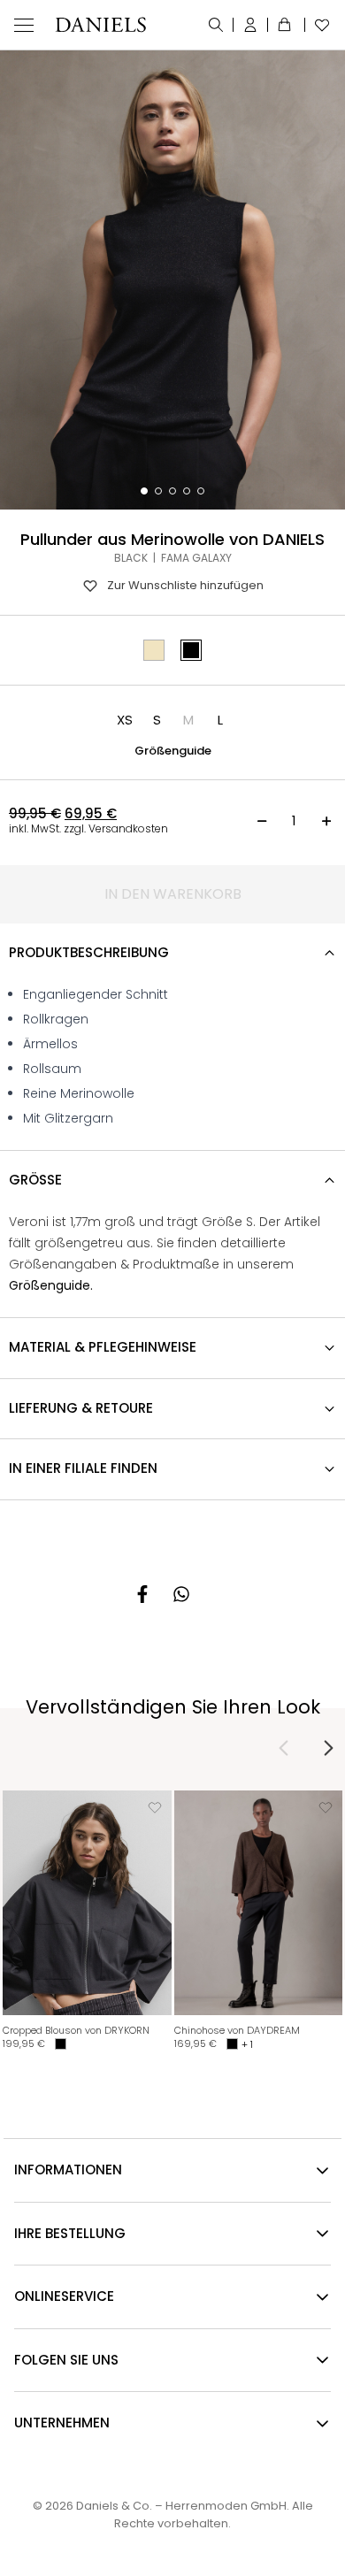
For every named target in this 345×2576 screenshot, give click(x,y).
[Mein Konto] (251, 25)
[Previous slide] (284, 1748)
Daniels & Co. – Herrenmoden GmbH (181, 2506)
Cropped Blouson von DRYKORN (76, 2030)
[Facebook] (142, 1594)
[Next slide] (328, 1748)
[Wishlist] (318, 25)
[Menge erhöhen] (326, 821)
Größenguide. (51, 1285)
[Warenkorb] (287, 25)
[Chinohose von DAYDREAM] (259, 1903)
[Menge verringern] (262, 821)
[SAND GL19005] (154, 650)
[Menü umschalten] (24, 25)
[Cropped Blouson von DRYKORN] (87, 1903)
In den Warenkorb (173, 894)
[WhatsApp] (181, 1594)
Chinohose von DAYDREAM (237, 2030)
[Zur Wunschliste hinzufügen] (155, 1807)
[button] (125, 720)
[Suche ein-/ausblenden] (216, 25)
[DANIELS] (100, 25)
